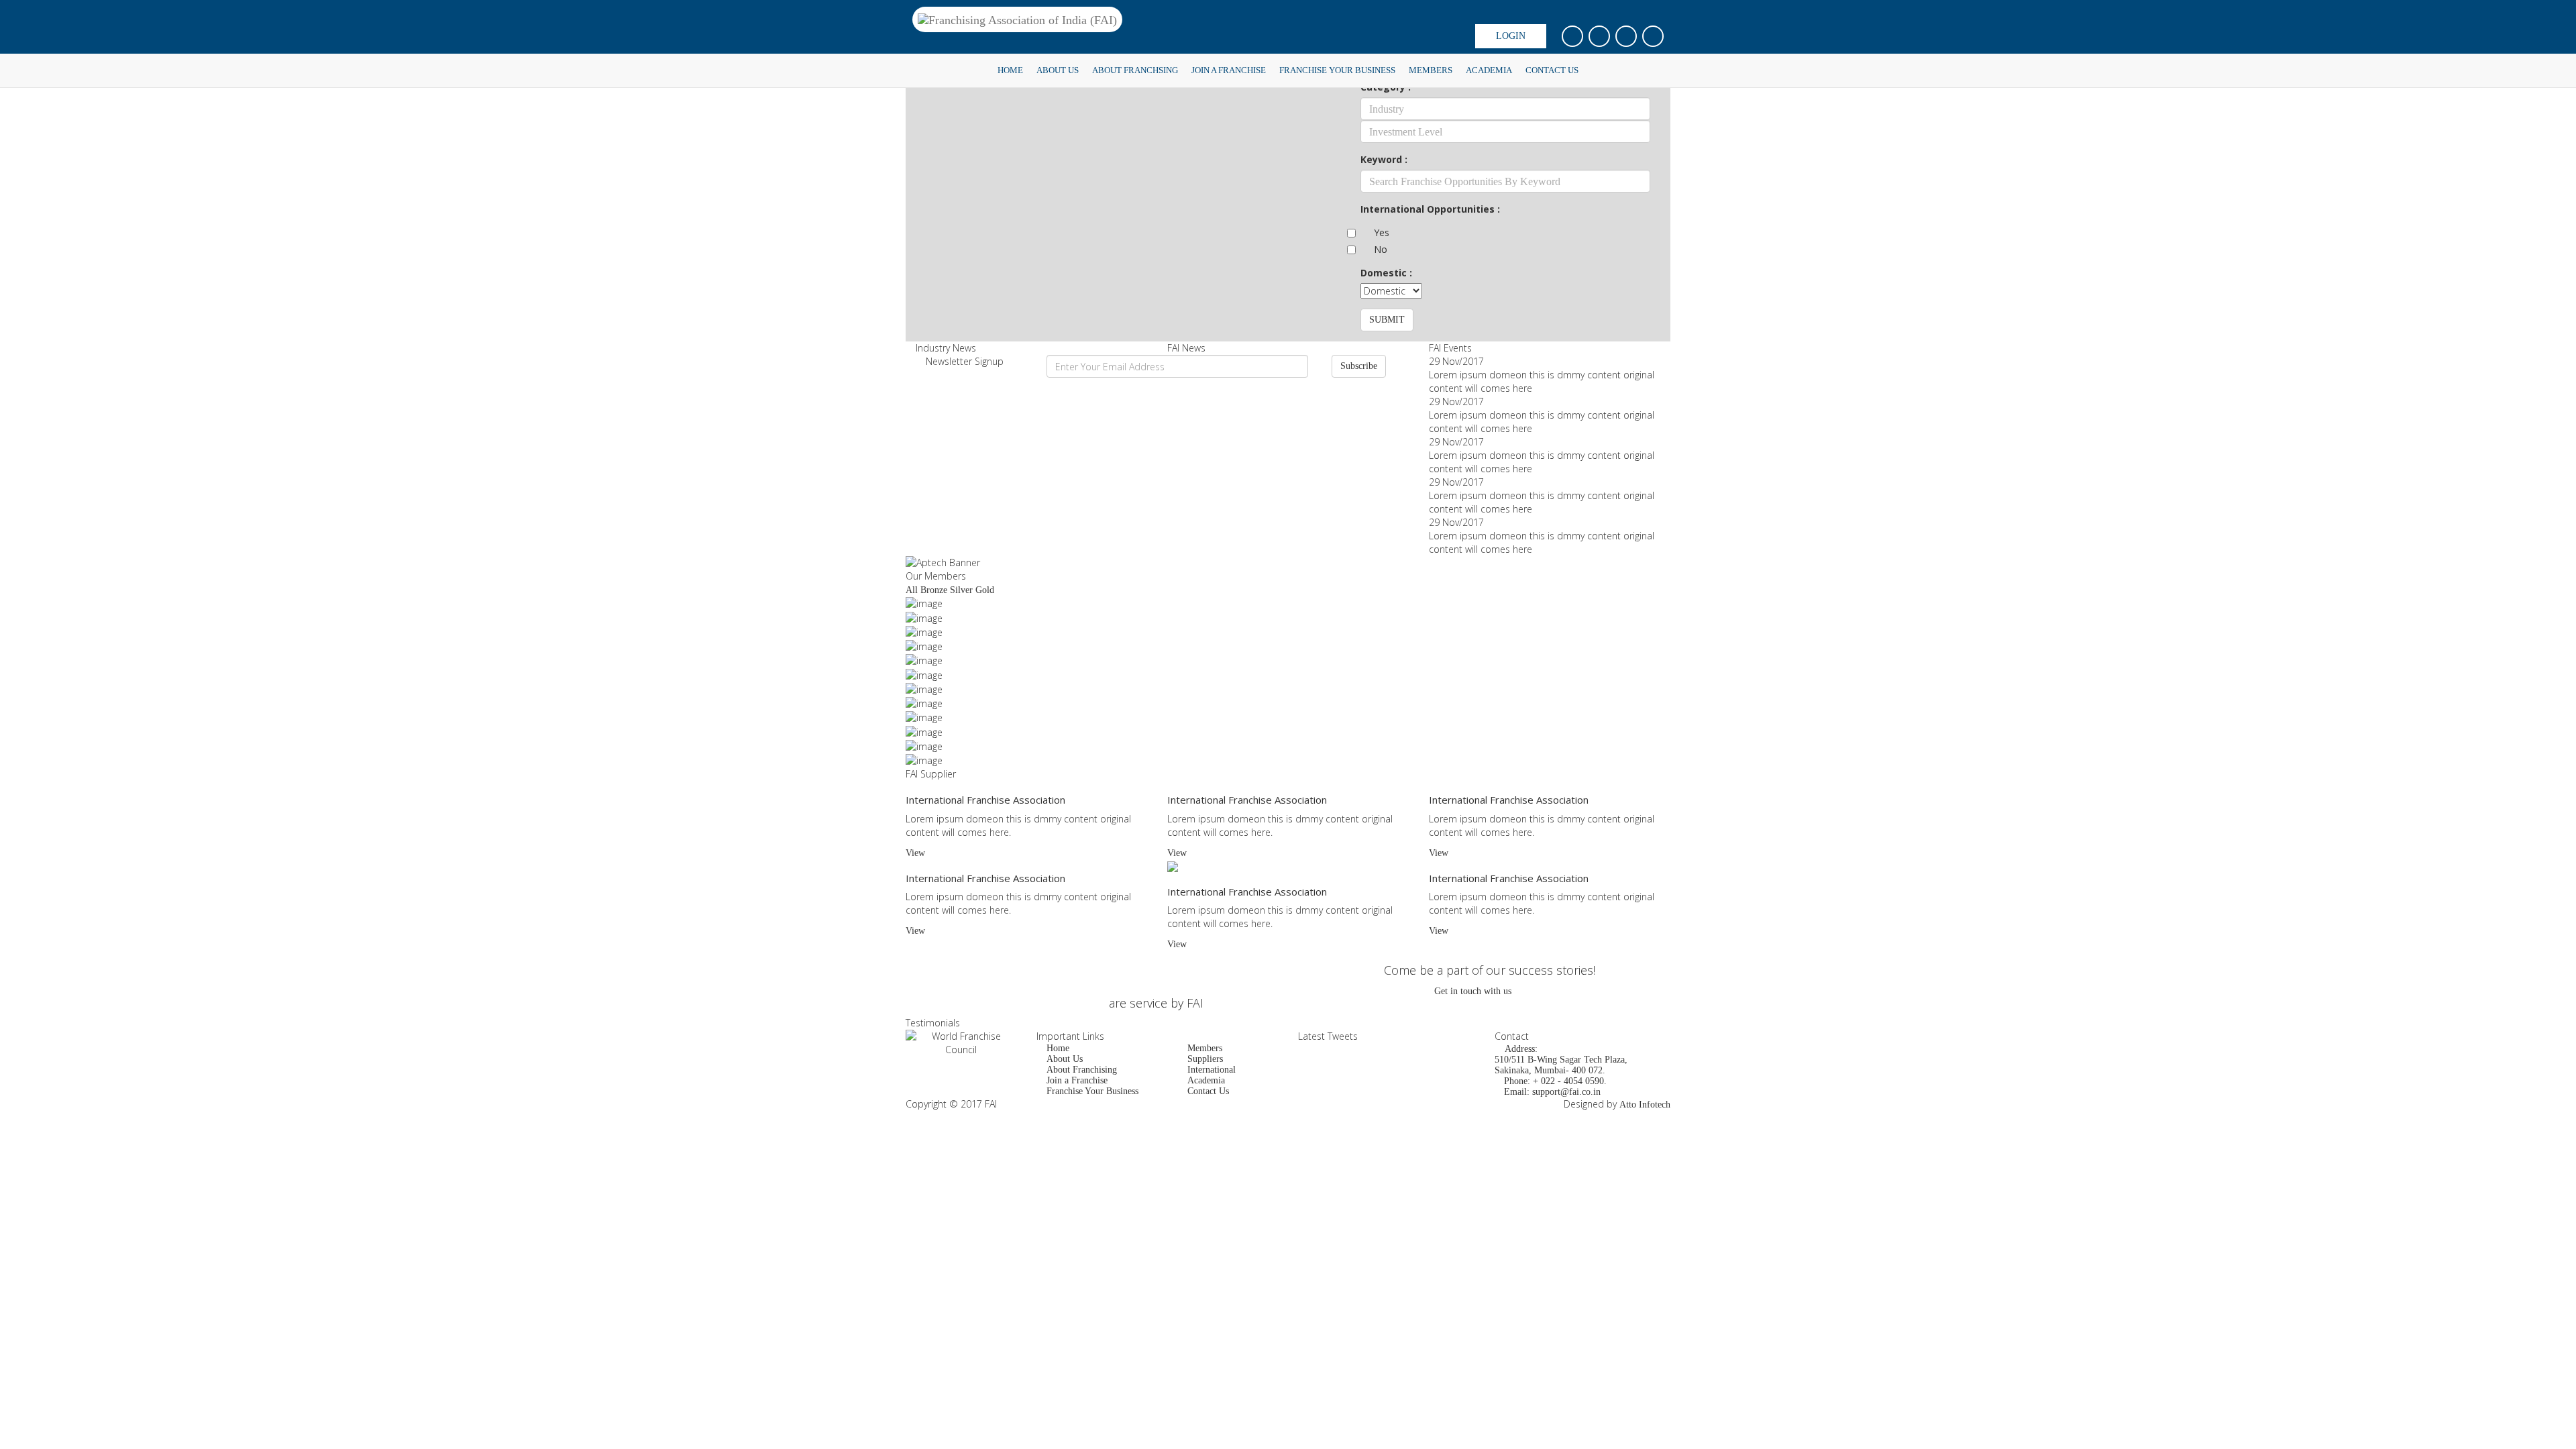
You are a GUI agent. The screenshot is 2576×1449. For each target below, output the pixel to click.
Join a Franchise (1229, 70)
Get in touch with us (1473, 991)
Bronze (934, 590)
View (915, 853)
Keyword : (1384, 159)
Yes (1382, 232)
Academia (1489, 70)
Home (1010, 70)
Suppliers (1205, 1059)
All (912, 590)
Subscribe (1359, 366)
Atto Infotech (1645, 1105)
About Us (1058, 70)
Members (1431, 70)
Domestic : (1386, 273)
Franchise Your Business (1337, 70)
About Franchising (1082, 1070)
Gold (985, 590)
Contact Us (1552, 70)
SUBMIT (1387, 320)
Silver (961, 590)
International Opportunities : (1430, 209)
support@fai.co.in (1566, 1092)
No (1381, 249)
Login (1511, 36)
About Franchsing (1135, 70)
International (1212, 1070)
